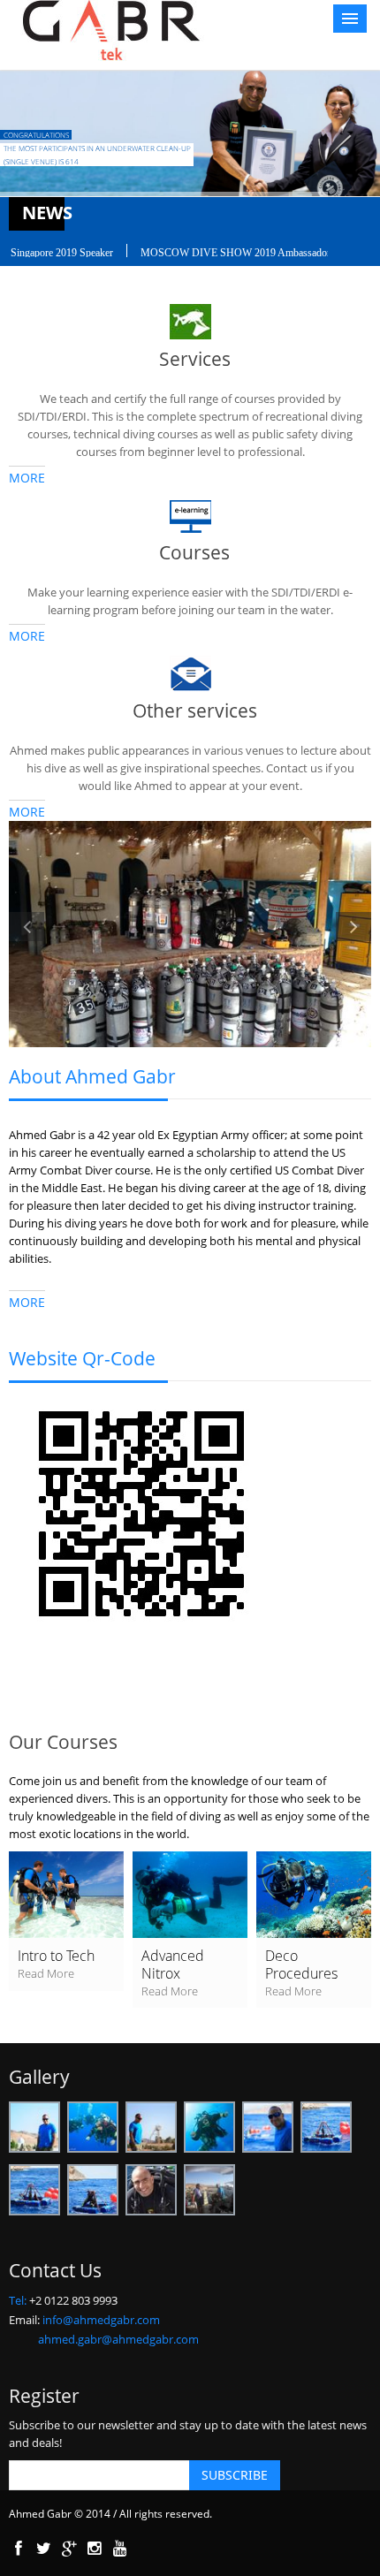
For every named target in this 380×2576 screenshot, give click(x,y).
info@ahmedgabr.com (101, 2320)
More (27, 478)
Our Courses (63, 1742)
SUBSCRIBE (235, 2475)
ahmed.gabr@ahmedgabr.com (118, 2339)
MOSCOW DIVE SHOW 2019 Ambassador (219, 253)
